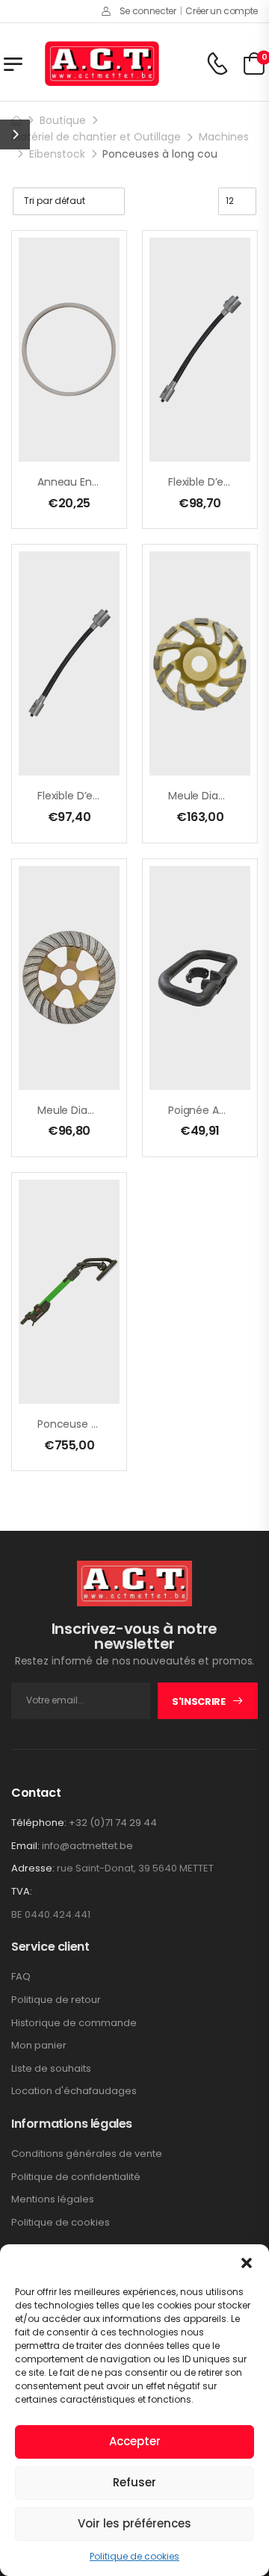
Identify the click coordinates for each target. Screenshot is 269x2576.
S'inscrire (199, 1702)
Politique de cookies (134, 2556)
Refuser (134, 2482)
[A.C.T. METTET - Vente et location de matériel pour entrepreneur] (102, 64)
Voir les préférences (134, 2523)
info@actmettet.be (87, 1846)
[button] (247, 2263)
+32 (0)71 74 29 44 (113, 1823)
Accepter (135, 2441)
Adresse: (33, 1868)
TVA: (22, 1892)
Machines (224, 137)
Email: (25, 1846)
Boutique (63, 120)
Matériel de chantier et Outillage (96, 137)
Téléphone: (39, 1823)
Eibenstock (57, 154)
